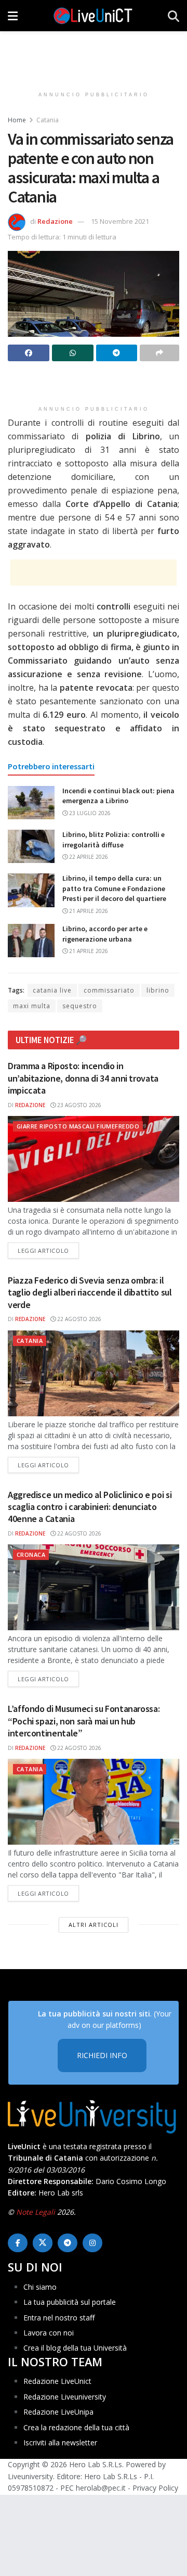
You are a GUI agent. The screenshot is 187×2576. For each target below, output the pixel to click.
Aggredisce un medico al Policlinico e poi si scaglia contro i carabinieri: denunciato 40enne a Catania (90, 1507)
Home (17, 120)
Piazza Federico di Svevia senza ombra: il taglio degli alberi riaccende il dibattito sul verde (90, 1292)
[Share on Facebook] (29, 353)
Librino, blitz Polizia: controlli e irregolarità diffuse (113, 840)
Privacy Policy (155, 2488)
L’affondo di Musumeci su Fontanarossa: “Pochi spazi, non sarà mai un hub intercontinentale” (84, 1721)
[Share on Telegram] (117, 353)
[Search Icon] (173, 16)
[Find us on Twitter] (43, 2243)
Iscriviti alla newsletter (60, 2442)
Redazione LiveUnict (57, 2381)
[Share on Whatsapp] (73, 353)
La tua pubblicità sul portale (70, 2302)
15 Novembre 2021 (120, 221)
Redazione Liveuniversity (65, 2397)
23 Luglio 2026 (89, 813)
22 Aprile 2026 (88, 857)
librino (158, 990)
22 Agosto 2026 (78, 1319)
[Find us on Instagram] (92, 2243)
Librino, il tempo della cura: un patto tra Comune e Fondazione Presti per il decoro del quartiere (114, 888)
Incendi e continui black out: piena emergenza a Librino (118, 796)
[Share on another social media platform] (159, 353)
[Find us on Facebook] (18, 2243)
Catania (48, 120)
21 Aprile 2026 (88, 911)
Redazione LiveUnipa (58, 2412)
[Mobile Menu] (13, 16)
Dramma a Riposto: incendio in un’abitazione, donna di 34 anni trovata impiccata (83, 1078)
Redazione (55, 221)
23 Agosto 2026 (78, 1105)
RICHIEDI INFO (102, 2055)
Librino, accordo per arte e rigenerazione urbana (105, 934)
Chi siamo (40, 2287)
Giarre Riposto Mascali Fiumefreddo (78, 1126)
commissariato (109, 990)
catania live (52, 990)
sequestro (80, 1006)
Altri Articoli (94, 1925)
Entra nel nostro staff (59, 2318)
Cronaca (31, 1555)
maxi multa (32, 1006)
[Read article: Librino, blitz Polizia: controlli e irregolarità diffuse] (31, 846)
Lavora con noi (49, 2333)
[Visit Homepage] (93, 16)
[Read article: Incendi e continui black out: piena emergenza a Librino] (31, 803)
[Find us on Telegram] (68, 2243)
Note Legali (36, 2212)
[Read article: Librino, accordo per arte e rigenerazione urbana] (31, 941)
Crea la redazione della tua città (76, 2427)
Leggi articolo (48, 1250)
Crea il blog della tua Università (75, 2348)
